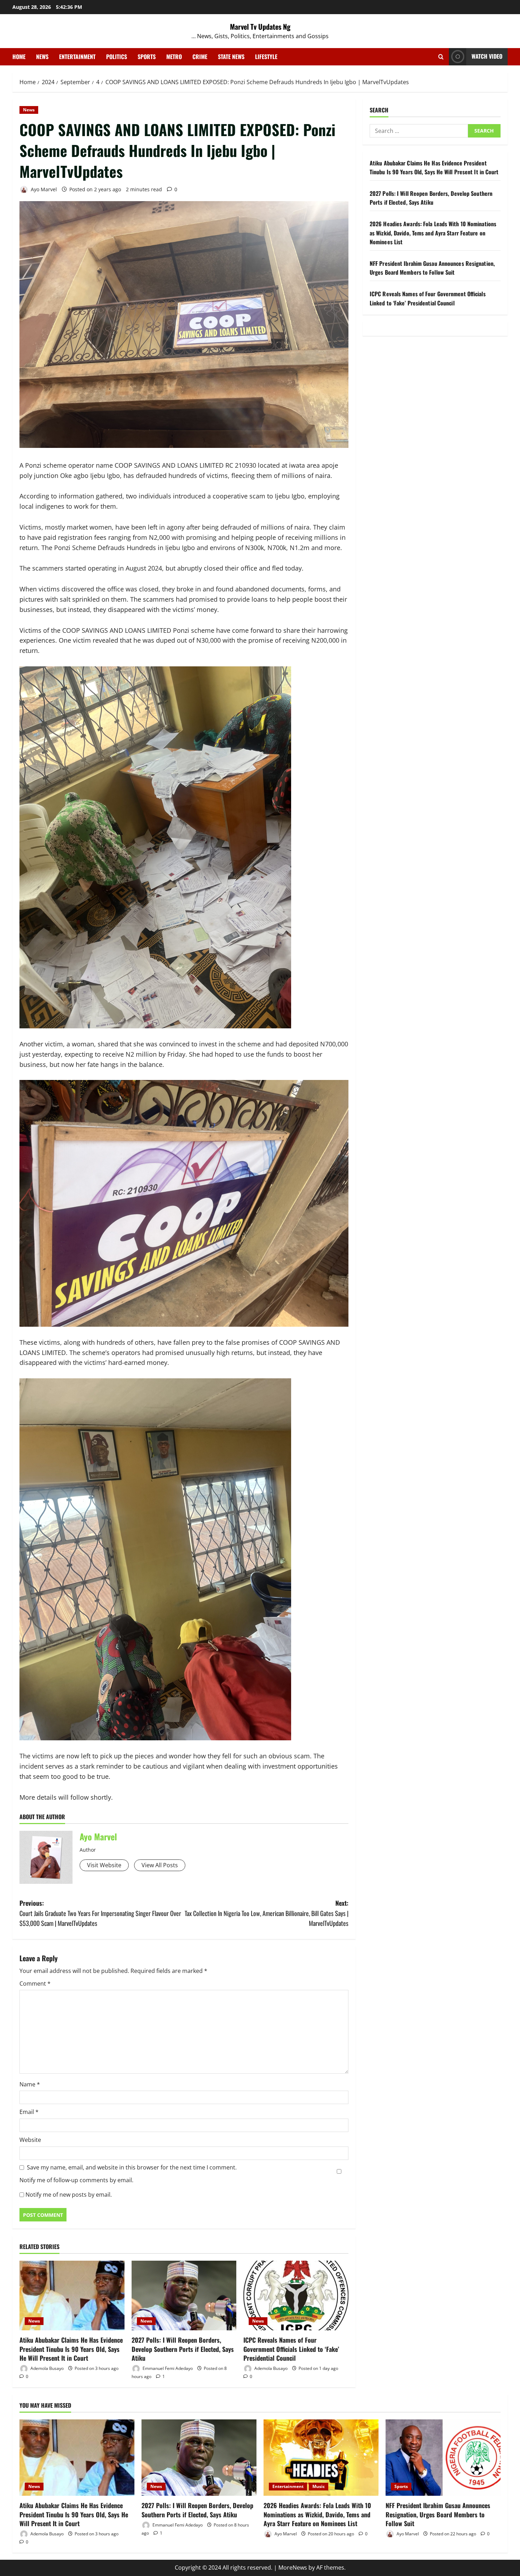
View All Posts (160, 1865)
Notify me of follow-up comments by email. (76, 2180)
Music (319, 2486)
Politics (117, 57)
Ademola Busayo (47, 2368)
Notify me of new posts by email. (69, 2195)
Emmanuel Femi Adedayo (167, 2368)
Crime (200, 57)
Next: (267, 1913)
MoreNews (293, 2568)
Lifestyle (266, 57)
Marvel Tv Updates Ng (260, 27)
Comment (35, 1984)
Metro (174, 57)
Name (30, 2084)
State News (231, 57)
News (42, 57)
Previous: (100, 1913)
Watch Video (487, 56)
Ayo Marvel (43, 189)
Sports (147, 57)
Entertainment (77, 57)
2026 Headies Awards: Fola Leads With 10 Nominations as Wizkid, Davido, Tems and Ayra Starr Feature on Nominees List (433, 233)
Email (29, 2112)
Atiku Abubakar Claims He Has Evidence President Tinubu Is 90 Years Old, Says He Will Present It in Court (71, 2349)
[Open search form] (441, 57)
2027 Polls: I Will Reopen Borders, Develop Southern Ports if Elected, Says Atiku (183, 2349)
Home (19, 57)
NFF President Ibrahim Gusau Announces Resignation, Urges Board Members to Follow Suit (432, 268)
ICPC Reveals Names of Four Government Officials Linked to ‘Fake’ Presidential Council (291, 2349)
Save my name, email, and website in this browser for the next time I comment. (132, 2167)
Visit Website (104, 1865)
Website (30, 2140)
